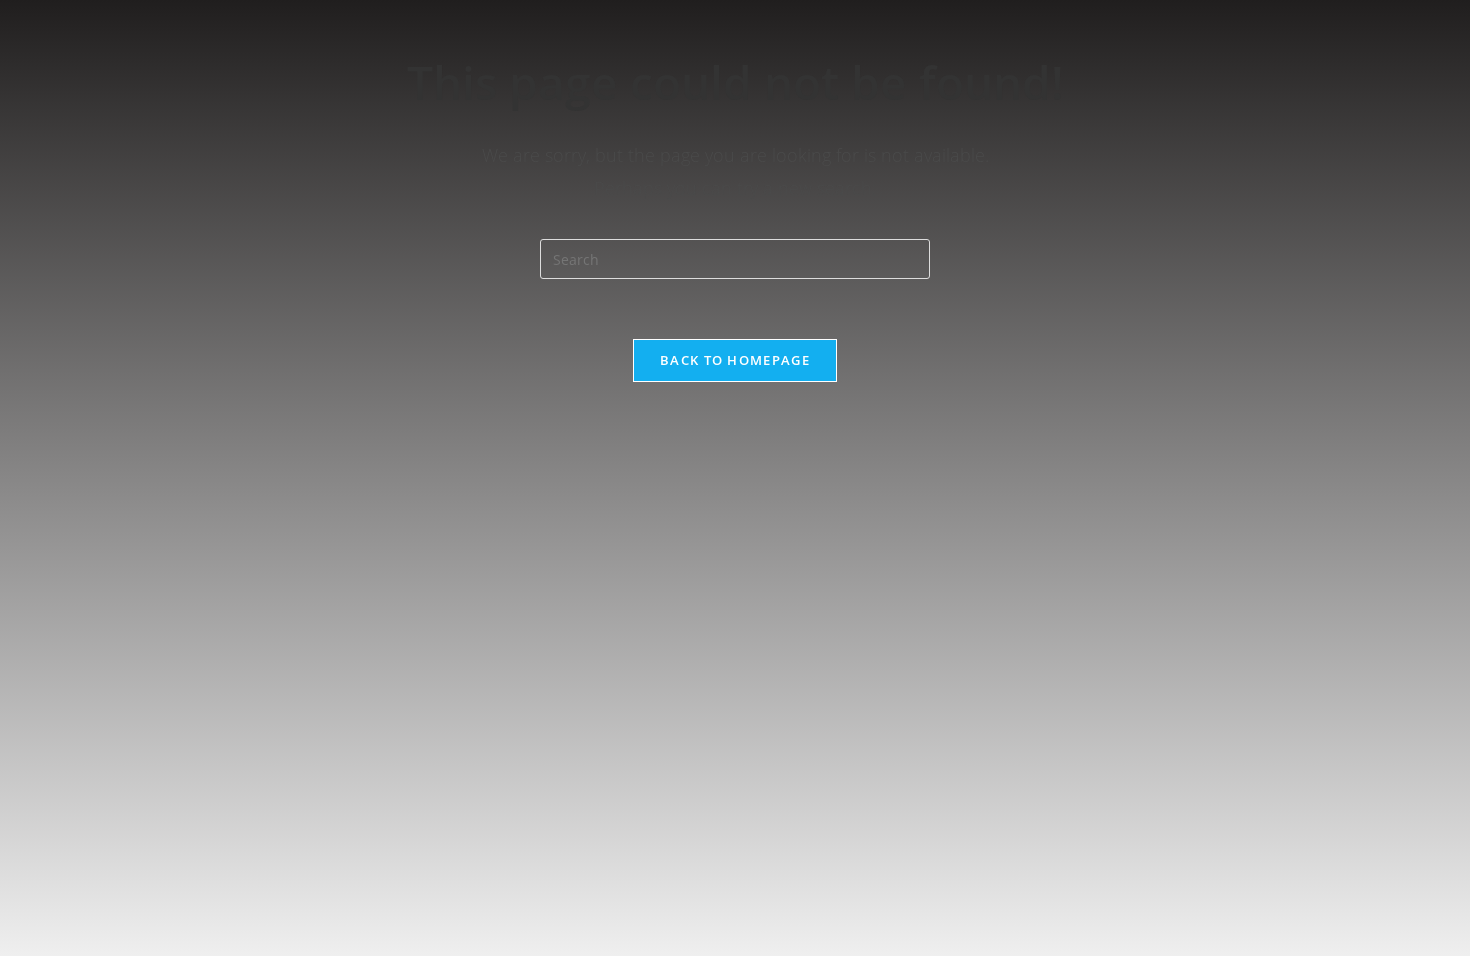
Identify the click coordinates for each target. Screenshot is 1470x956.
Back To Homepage (735, 360)
